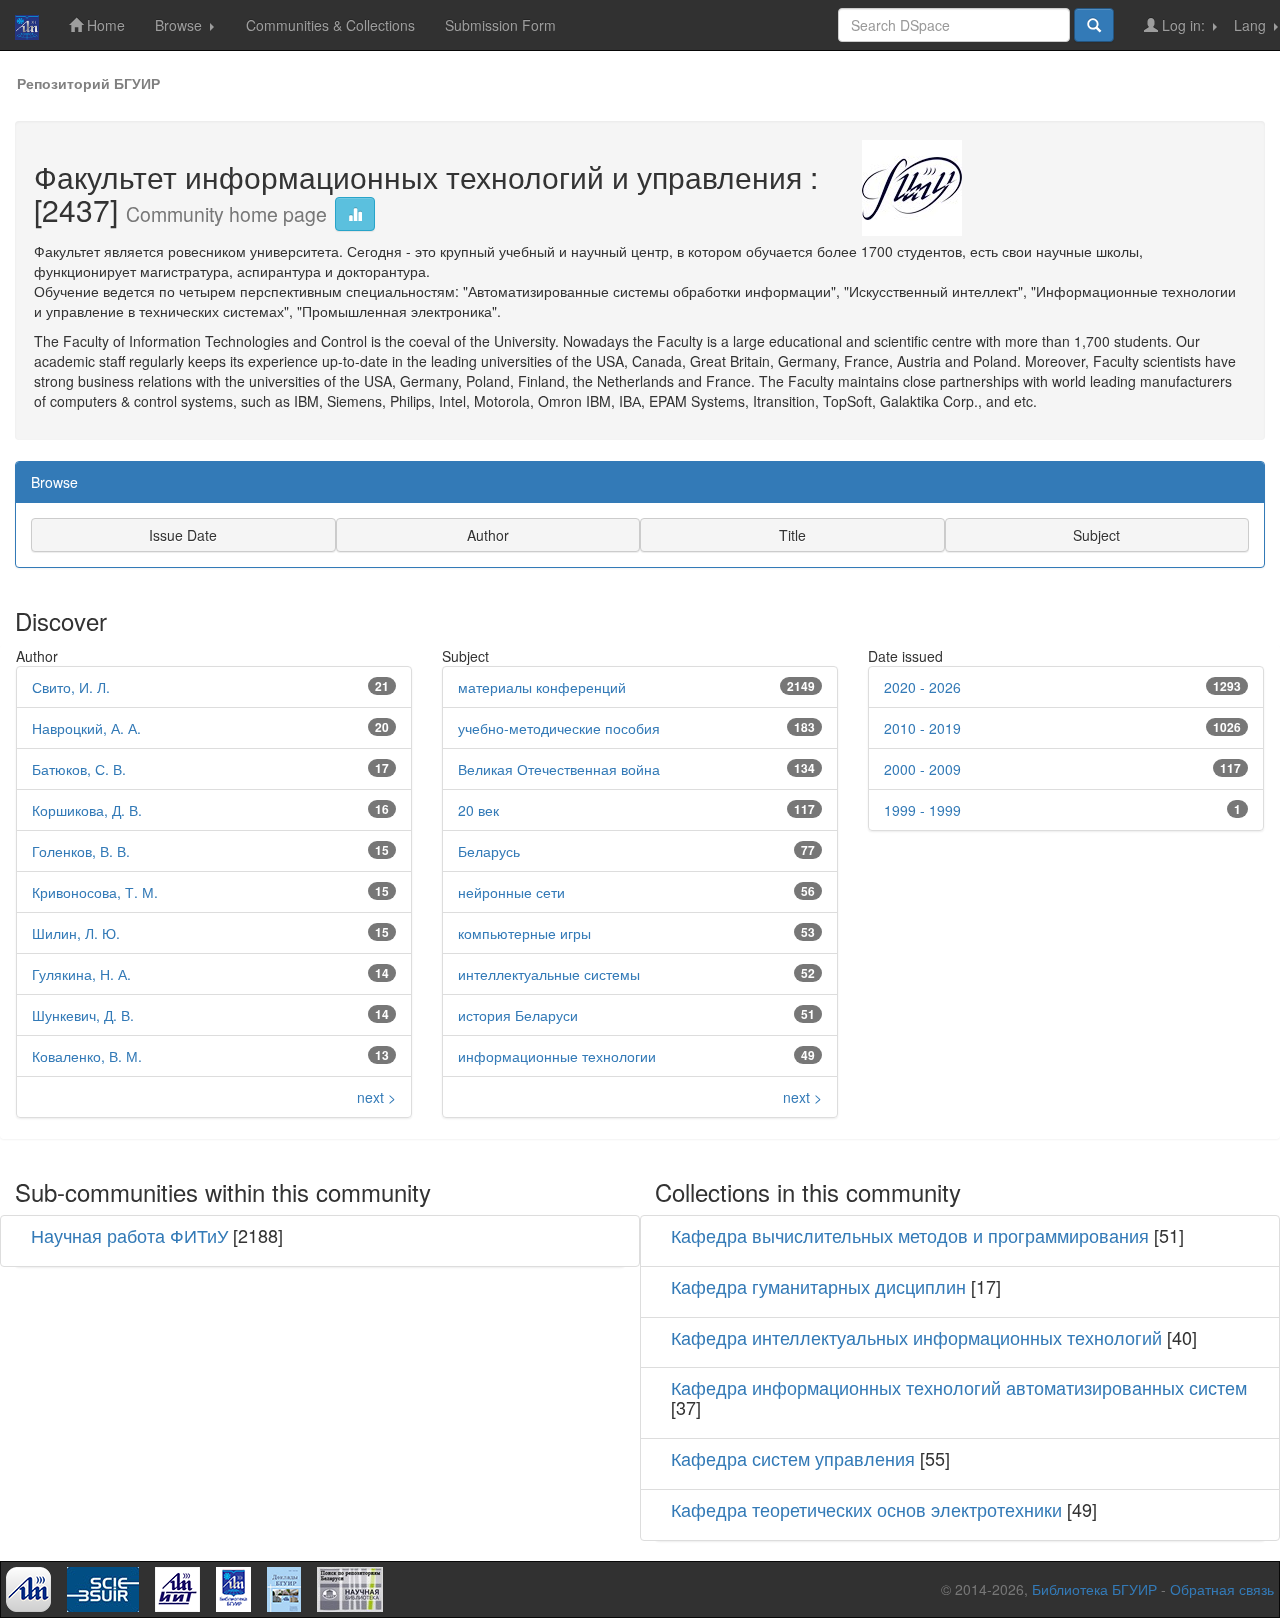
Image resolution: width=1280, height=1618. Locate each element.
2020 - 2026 (922, 687)
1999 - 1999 (922, 810)
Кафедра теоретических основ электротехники (866, 1509)
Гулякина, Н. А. (81, 974)
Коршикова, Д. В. (87, 810)
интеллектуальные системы (549, 974)
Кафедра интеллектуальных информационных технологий (916, 1337)
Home (104, 25)
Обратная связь (1222, 1589)
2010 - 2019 (922, 728)
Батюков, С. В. (79, 769)
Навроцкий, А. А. (86, 728)
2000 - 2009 (922, 769)
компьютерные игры (524, 933)
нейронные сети (511, 892)
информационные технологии (557, 1056)
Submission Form (500, 25)
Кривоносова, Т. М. (95, 892)
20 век (478, 810)
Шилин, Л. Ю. (76, 933)
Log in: (1183, 25)
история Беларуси (518, 1015)
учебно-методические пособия (559, 728)
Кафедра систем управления (793, 1458)
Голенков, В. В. (81, 851)
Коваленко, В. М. (87, 1056)
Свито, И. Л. (71, 687)
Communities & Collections (330, 25)
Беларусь (489, 851)
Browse (180, 25)
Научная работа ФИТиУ (129, 1235)
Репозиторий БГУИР (88, 83)
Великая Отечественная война (559, 769)
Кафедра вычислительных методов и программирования (910, 1235)
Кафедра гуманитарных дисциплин (818, 1286)
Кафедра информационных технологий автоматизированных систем (959, 1387)
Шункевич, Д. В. (83, 1015)
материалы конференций (542, 687)
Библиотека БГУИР (1094, 1589)
